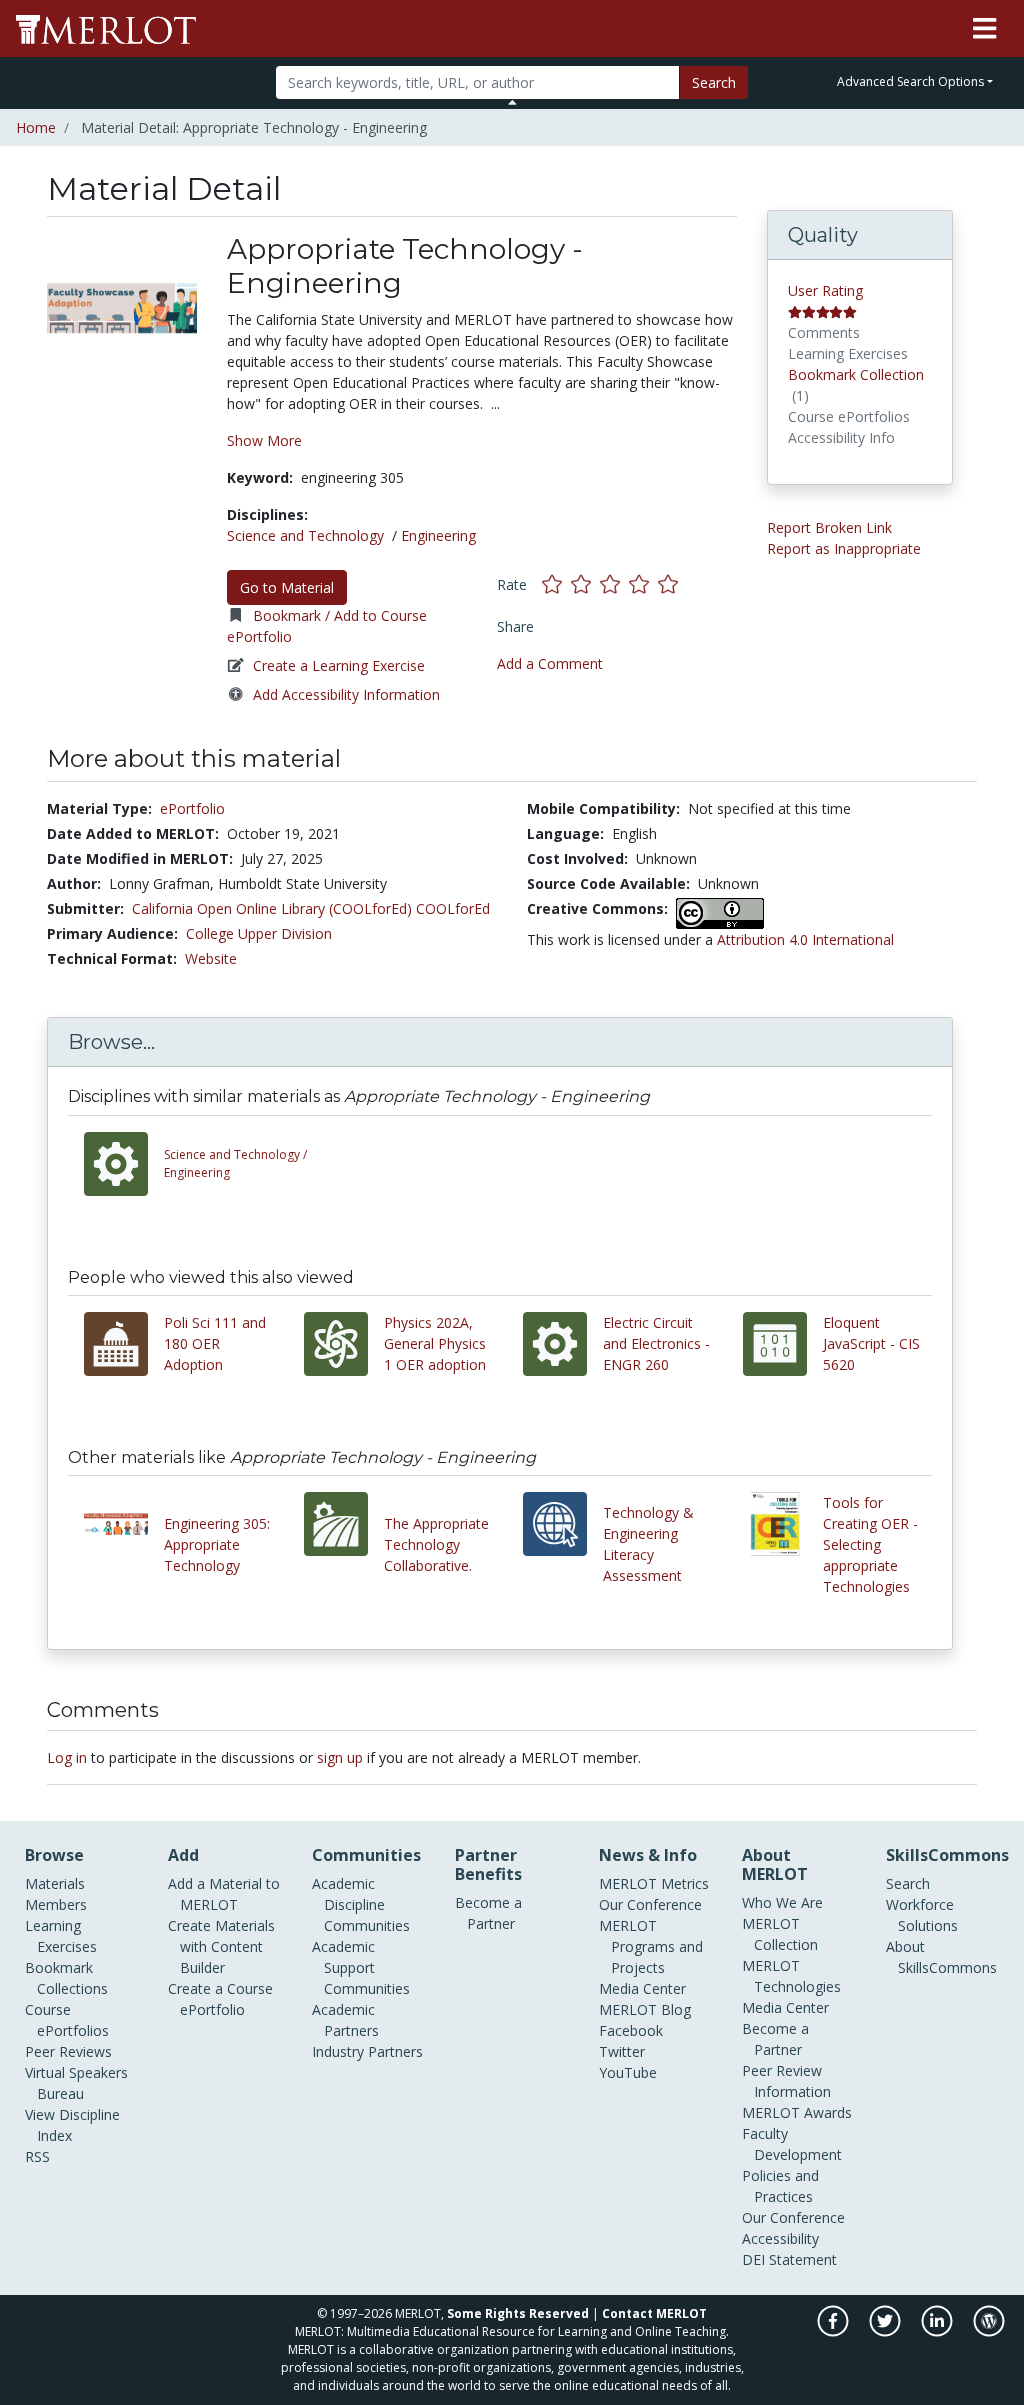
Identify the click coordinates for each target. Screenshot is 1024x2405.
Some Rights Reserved (518, 2313)
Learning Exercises (61, 1936)
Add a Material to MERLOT (224, 1894)
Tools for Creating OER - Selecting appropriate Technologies (870, 1544)
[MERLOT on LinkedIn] (938, 2331)
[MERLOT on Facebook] (834, 2331)
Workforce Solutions (922, 1915)
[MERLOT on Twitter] (886, 2331)
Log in (67, 1757)
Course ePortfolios (67, 2020)
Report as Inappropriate (844, 548)
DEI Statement (789, 2259)
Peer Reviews (68, 2051)
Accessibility (780, 2238)
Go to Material (287, 587)
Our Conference (650, 1904)
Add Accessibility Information (346, 694)
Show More (264, 440)
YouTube (628, 2072)
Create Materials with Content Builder (221, 1946)
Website (211, 958)
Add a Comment (550, 663)
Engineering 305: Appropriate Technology (217, 1544)
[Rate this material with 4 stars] (643, 584)
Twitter (622, 2051)
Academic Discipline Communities (361, 1904)
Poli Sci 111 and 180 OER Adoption (215, 1343)
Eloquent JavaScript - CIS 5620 (871, 1343)
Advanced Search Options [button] (910, 81)
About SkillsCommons (941, 1957)
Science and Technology (305, 535)
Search (714, 82)
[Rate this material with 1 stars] (556, 584)
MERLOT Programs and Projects (651, 1946)
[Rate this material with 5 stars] (670, 584)
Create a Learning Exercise (339, 665)
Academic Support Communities (361, 1967)
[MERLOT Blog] (989, 2331)
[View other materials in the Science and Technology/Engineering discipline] (124, 1164)
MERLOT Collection (780, 1934)
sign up (340, 1757)
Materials (55, 1883)
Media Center (642, 1988)
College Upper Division (259, 933)
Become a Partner (488, 1913)
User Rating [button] (825, 290)
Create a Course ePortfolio (220, 1999)
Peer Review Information (786, 2081)
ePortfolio (192, 808)
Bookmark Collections (66, 1978)
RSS (37, 2156)
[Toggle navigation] (984, 29)
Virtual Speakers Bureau (76, 2083)
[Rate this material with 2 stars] (585, 584)
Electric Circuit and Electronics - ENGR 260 (656, 1343)
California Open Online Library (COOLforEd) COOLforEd (311, 908)
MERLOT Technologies (791, 1976)
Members (56, 1904)
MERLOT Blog (645, 2009)
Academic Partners (345, 2020)
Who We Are (782, 1902)
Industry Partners (367, 2051)
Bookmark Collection (856, 374)
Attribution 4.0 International (805, 939)
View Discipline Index (72, 2125)
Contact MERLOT (654, 2313)
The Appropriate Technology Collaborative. (436, 1544)
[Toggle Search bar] (512, 102)
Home (36, 127)
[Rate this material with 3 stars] (614, 584)
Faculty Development (792, 2144)
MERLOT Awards (797, 2112)
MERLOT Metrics (654, 1883)
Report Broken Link (829, 527)
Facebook (631, 2030)
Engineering (438, 535)
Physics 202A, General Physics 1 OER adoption (435, 1343)
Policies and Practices (780, 2186)
